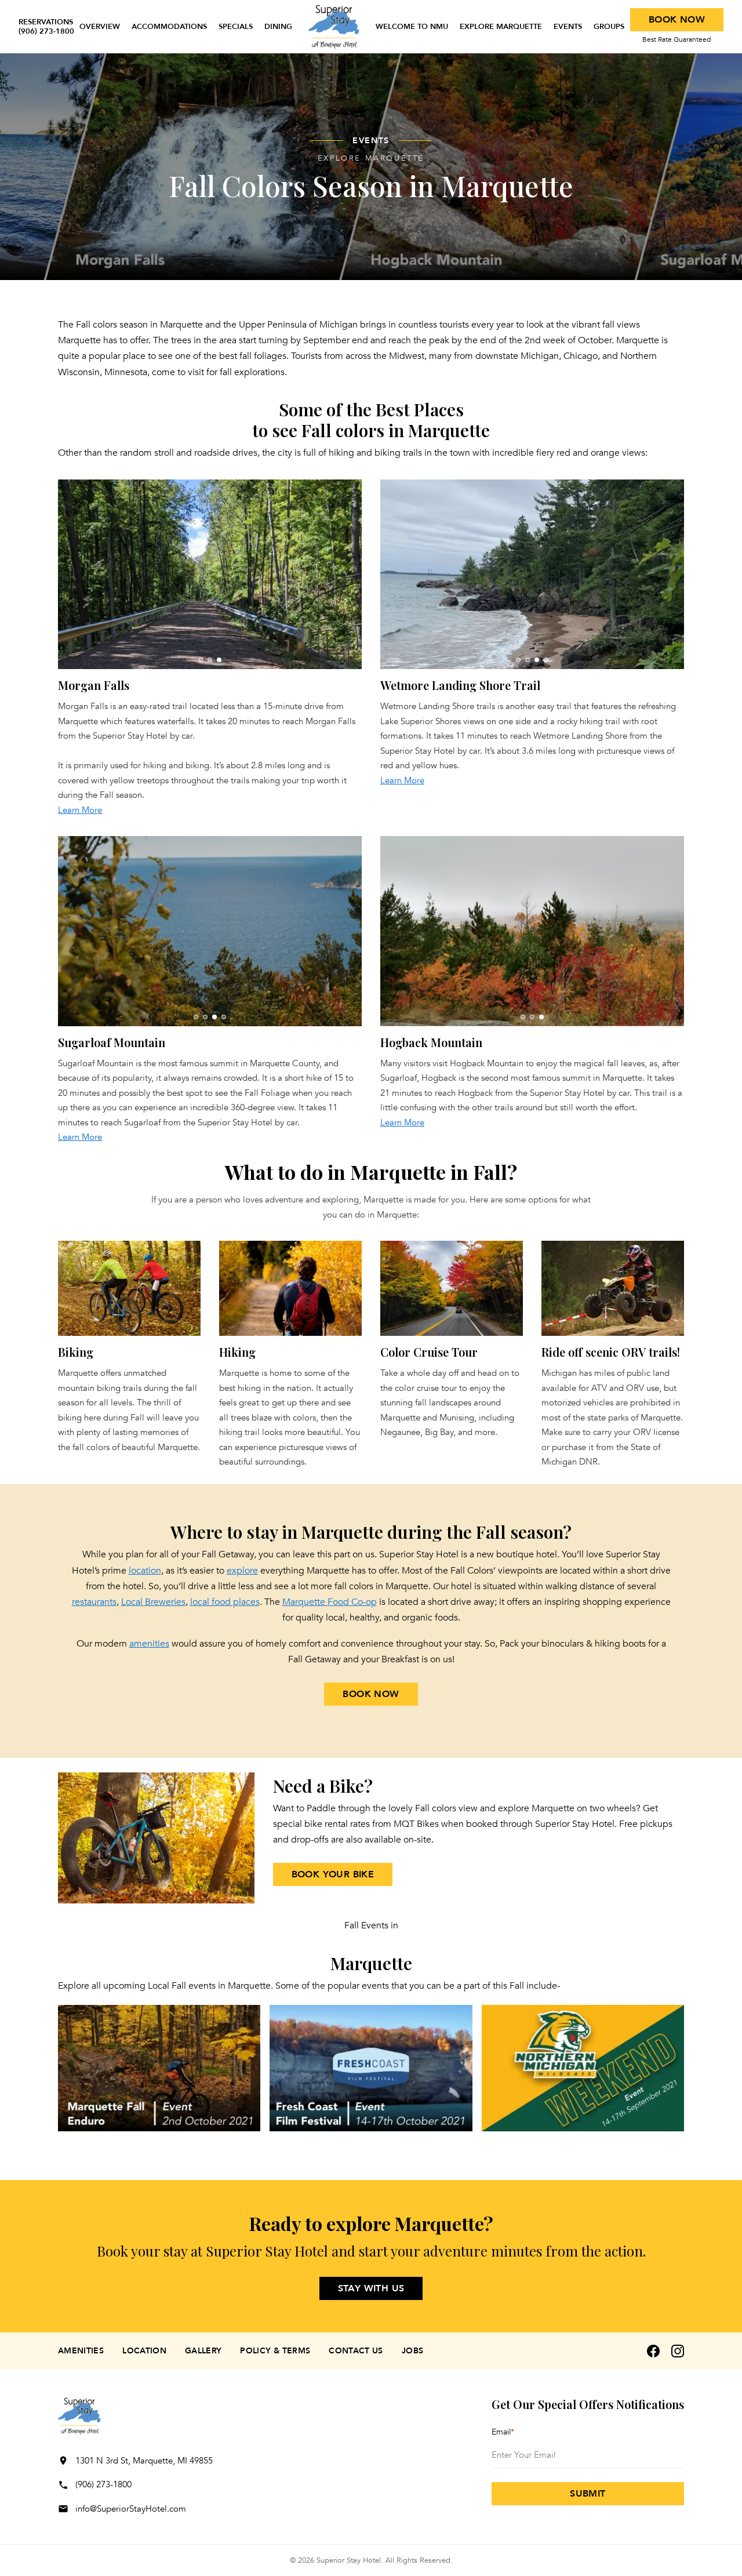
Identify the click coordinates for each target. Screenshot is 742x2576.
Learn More (80, 810)
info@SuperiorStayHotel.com (131, 2509)
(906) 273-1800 (103, 2484)
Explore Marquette (501, 27)
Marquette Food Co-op (330, 1602)
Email (503, 2432)
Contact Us (356, 2351)
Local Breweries (153, 1602)
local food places (225, 1602)
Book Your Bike (333, 1874)
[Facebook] (653, 2351)
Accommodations (169, 27)
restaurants (94, 1602)
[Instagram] (678, 2351)
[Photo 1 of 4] (518, 660)
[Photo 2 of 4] (528, 660)
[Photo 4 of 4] (546, 660)
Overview (100, 27)
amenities (149, 1644)
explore (242, 1571)
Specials (236, 27)
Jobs (412, 2351)
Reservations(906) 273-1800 (46, 27)
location (145, 1571)
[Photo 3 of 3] (219, 660)
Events (568, 27)
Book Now (677, 20)
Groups (609, 27)
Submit (588, 2494)
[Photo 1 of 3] (201, 660)
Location (144, 2351)
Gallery (203, 2351)
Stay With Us (371, 2288)
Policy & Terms (275, 2351)
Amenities (81, 2351)
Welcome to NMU (412, 27)
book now (371, 1694)
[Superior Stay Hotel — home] (334, 27)
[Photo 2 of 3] (210, 660)
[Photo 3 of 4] (537, 660)
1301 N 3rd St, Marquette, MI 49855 (144, 2461)
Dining (278, 27)
